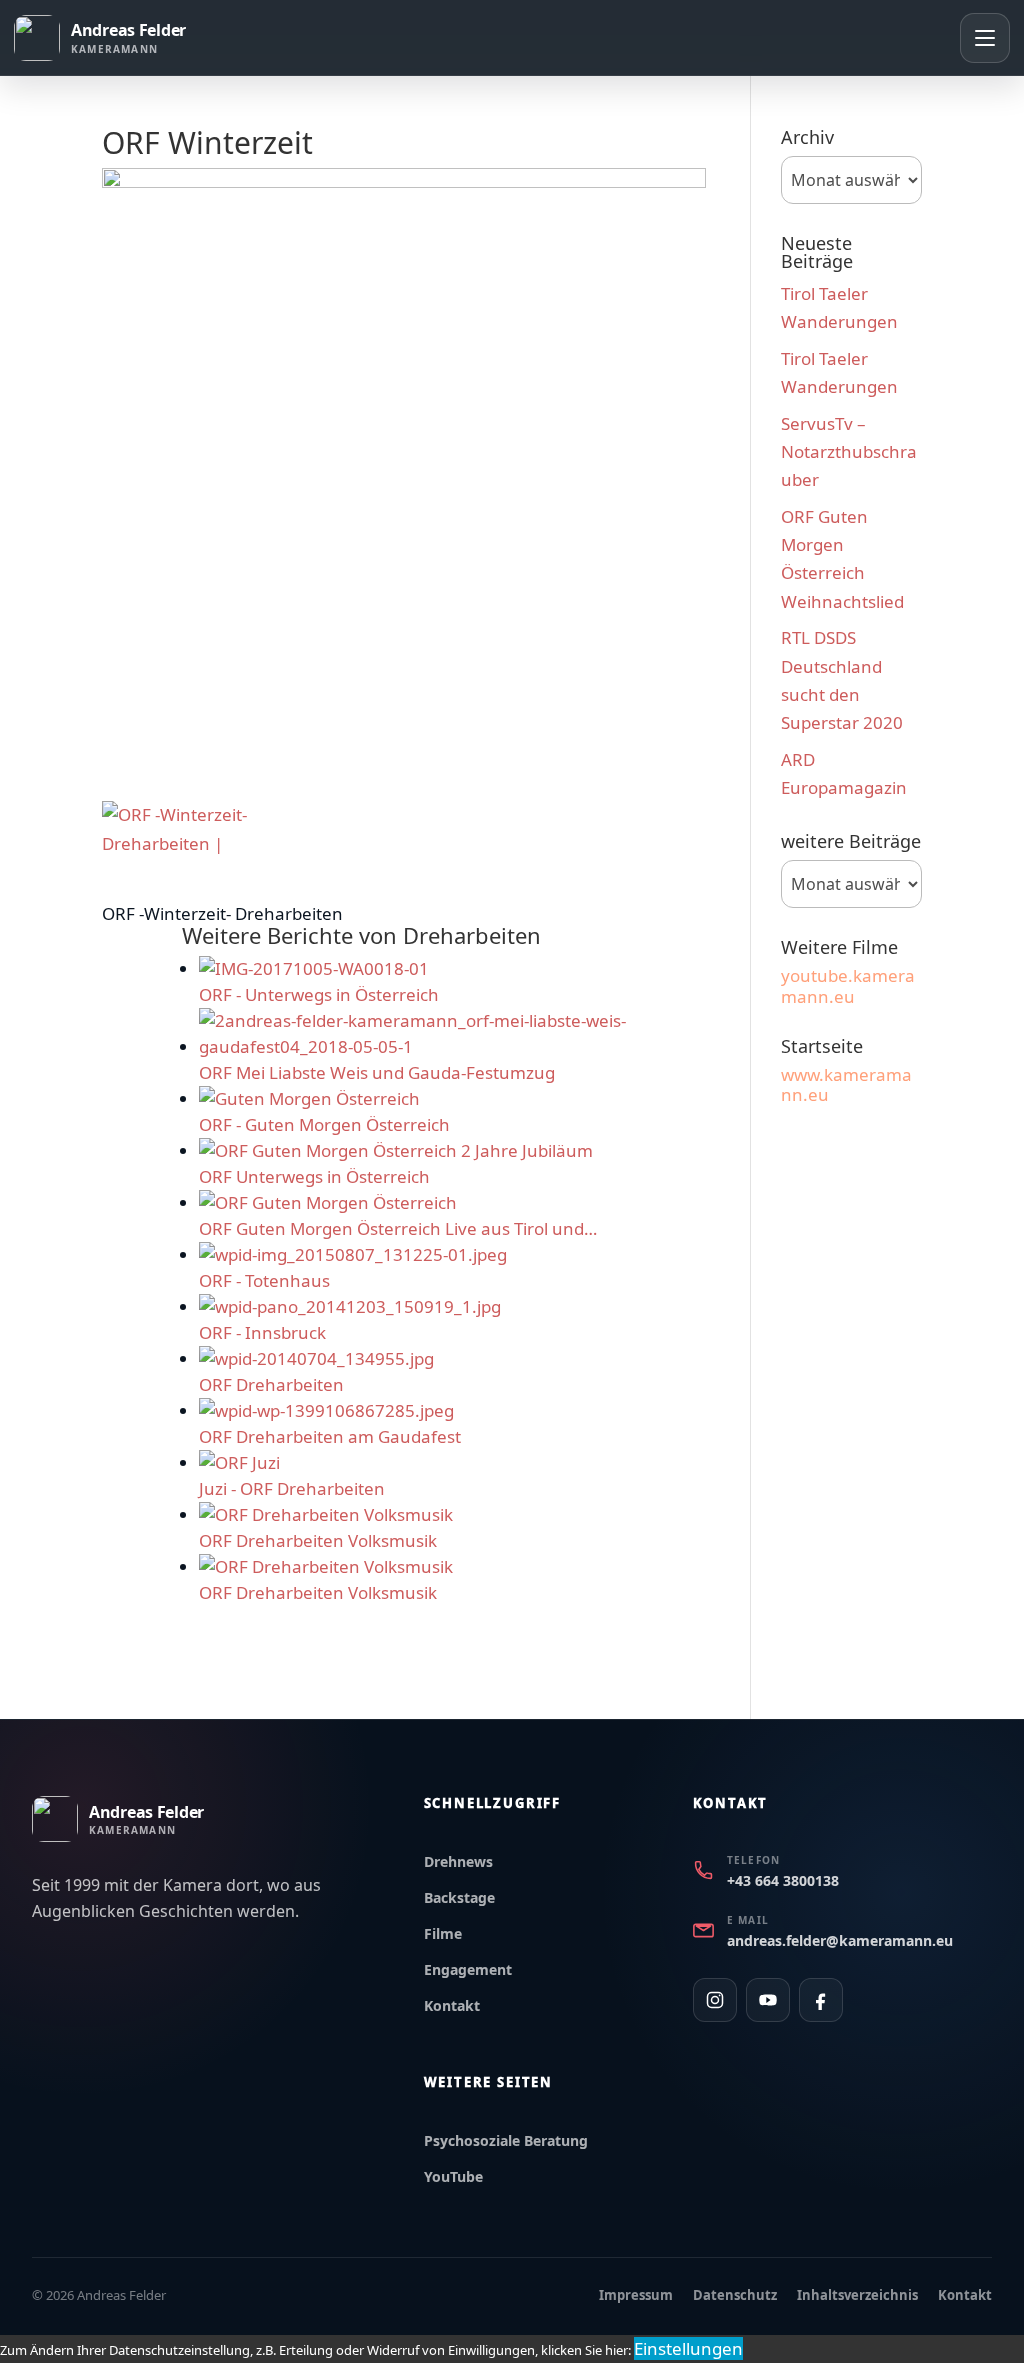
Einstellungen (688, 2348)
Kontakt (452, 2005)
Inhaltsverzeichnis (857, 2295)
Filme (443, 1933)
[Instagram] (715, 2000)
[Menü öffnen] (985, 38)
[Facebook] (821, 2000)
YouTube (453, 2176)
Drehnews (458, 1861)
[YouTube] (768, 2000)
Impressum (636, 2295)
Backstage (459, 1897)
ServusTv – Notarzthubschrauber (849, 451)
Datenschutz (735, 2295)
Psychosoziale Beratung (506, 2140)
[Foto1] (187, 830)
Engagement (468, 1969)
